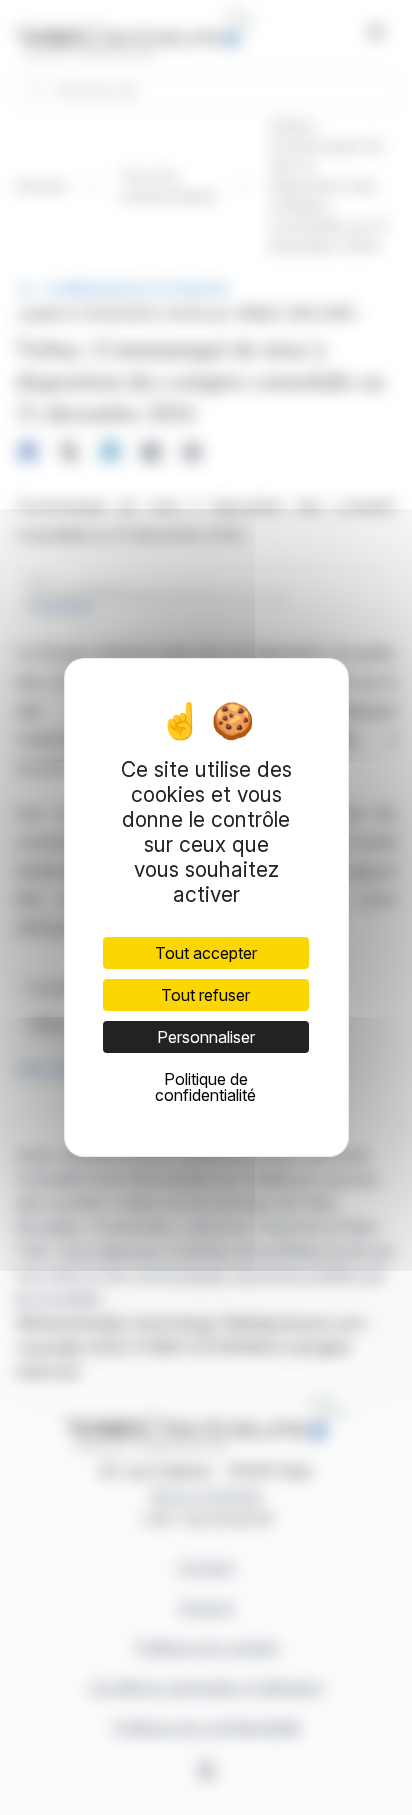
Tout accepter (206, 953)
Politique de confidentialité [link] (205, 1087)
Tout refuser (205, 995)
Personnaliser (206, 1037)
